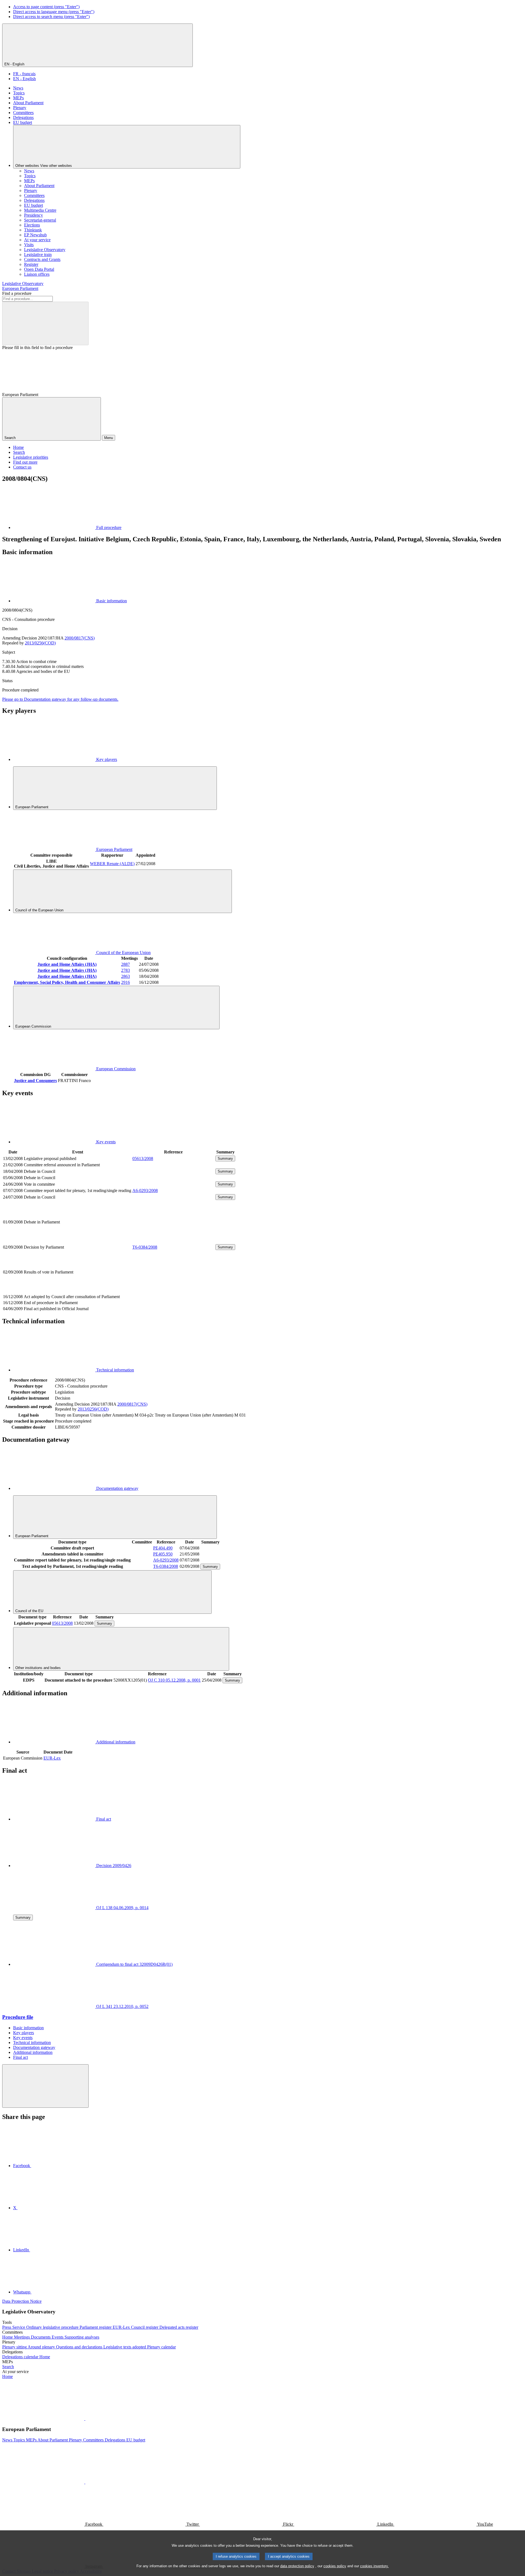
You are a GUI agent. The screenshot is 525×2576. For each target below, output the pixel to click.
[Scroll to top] (45, 2086)
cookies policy (335, 2566)
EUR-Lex (52, 1758)
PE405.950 (163, 1554)
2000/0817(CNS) (80, 638)
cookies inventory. (374, 2566)
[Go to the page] (173, 1241)
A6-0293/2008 (145, 1190)
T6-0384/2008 (145, 1247)
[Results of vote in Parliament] (173, 1291)
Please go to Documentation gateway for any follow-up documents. (60, 699)
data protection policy (297, 2566)
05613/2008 (143, 1158)
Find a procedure (17, 293)
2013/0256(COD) (40, 643)
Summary (225, 1158)
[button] (85, 2419)
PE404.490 (163, 1548)
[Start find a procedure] (45, 323)
